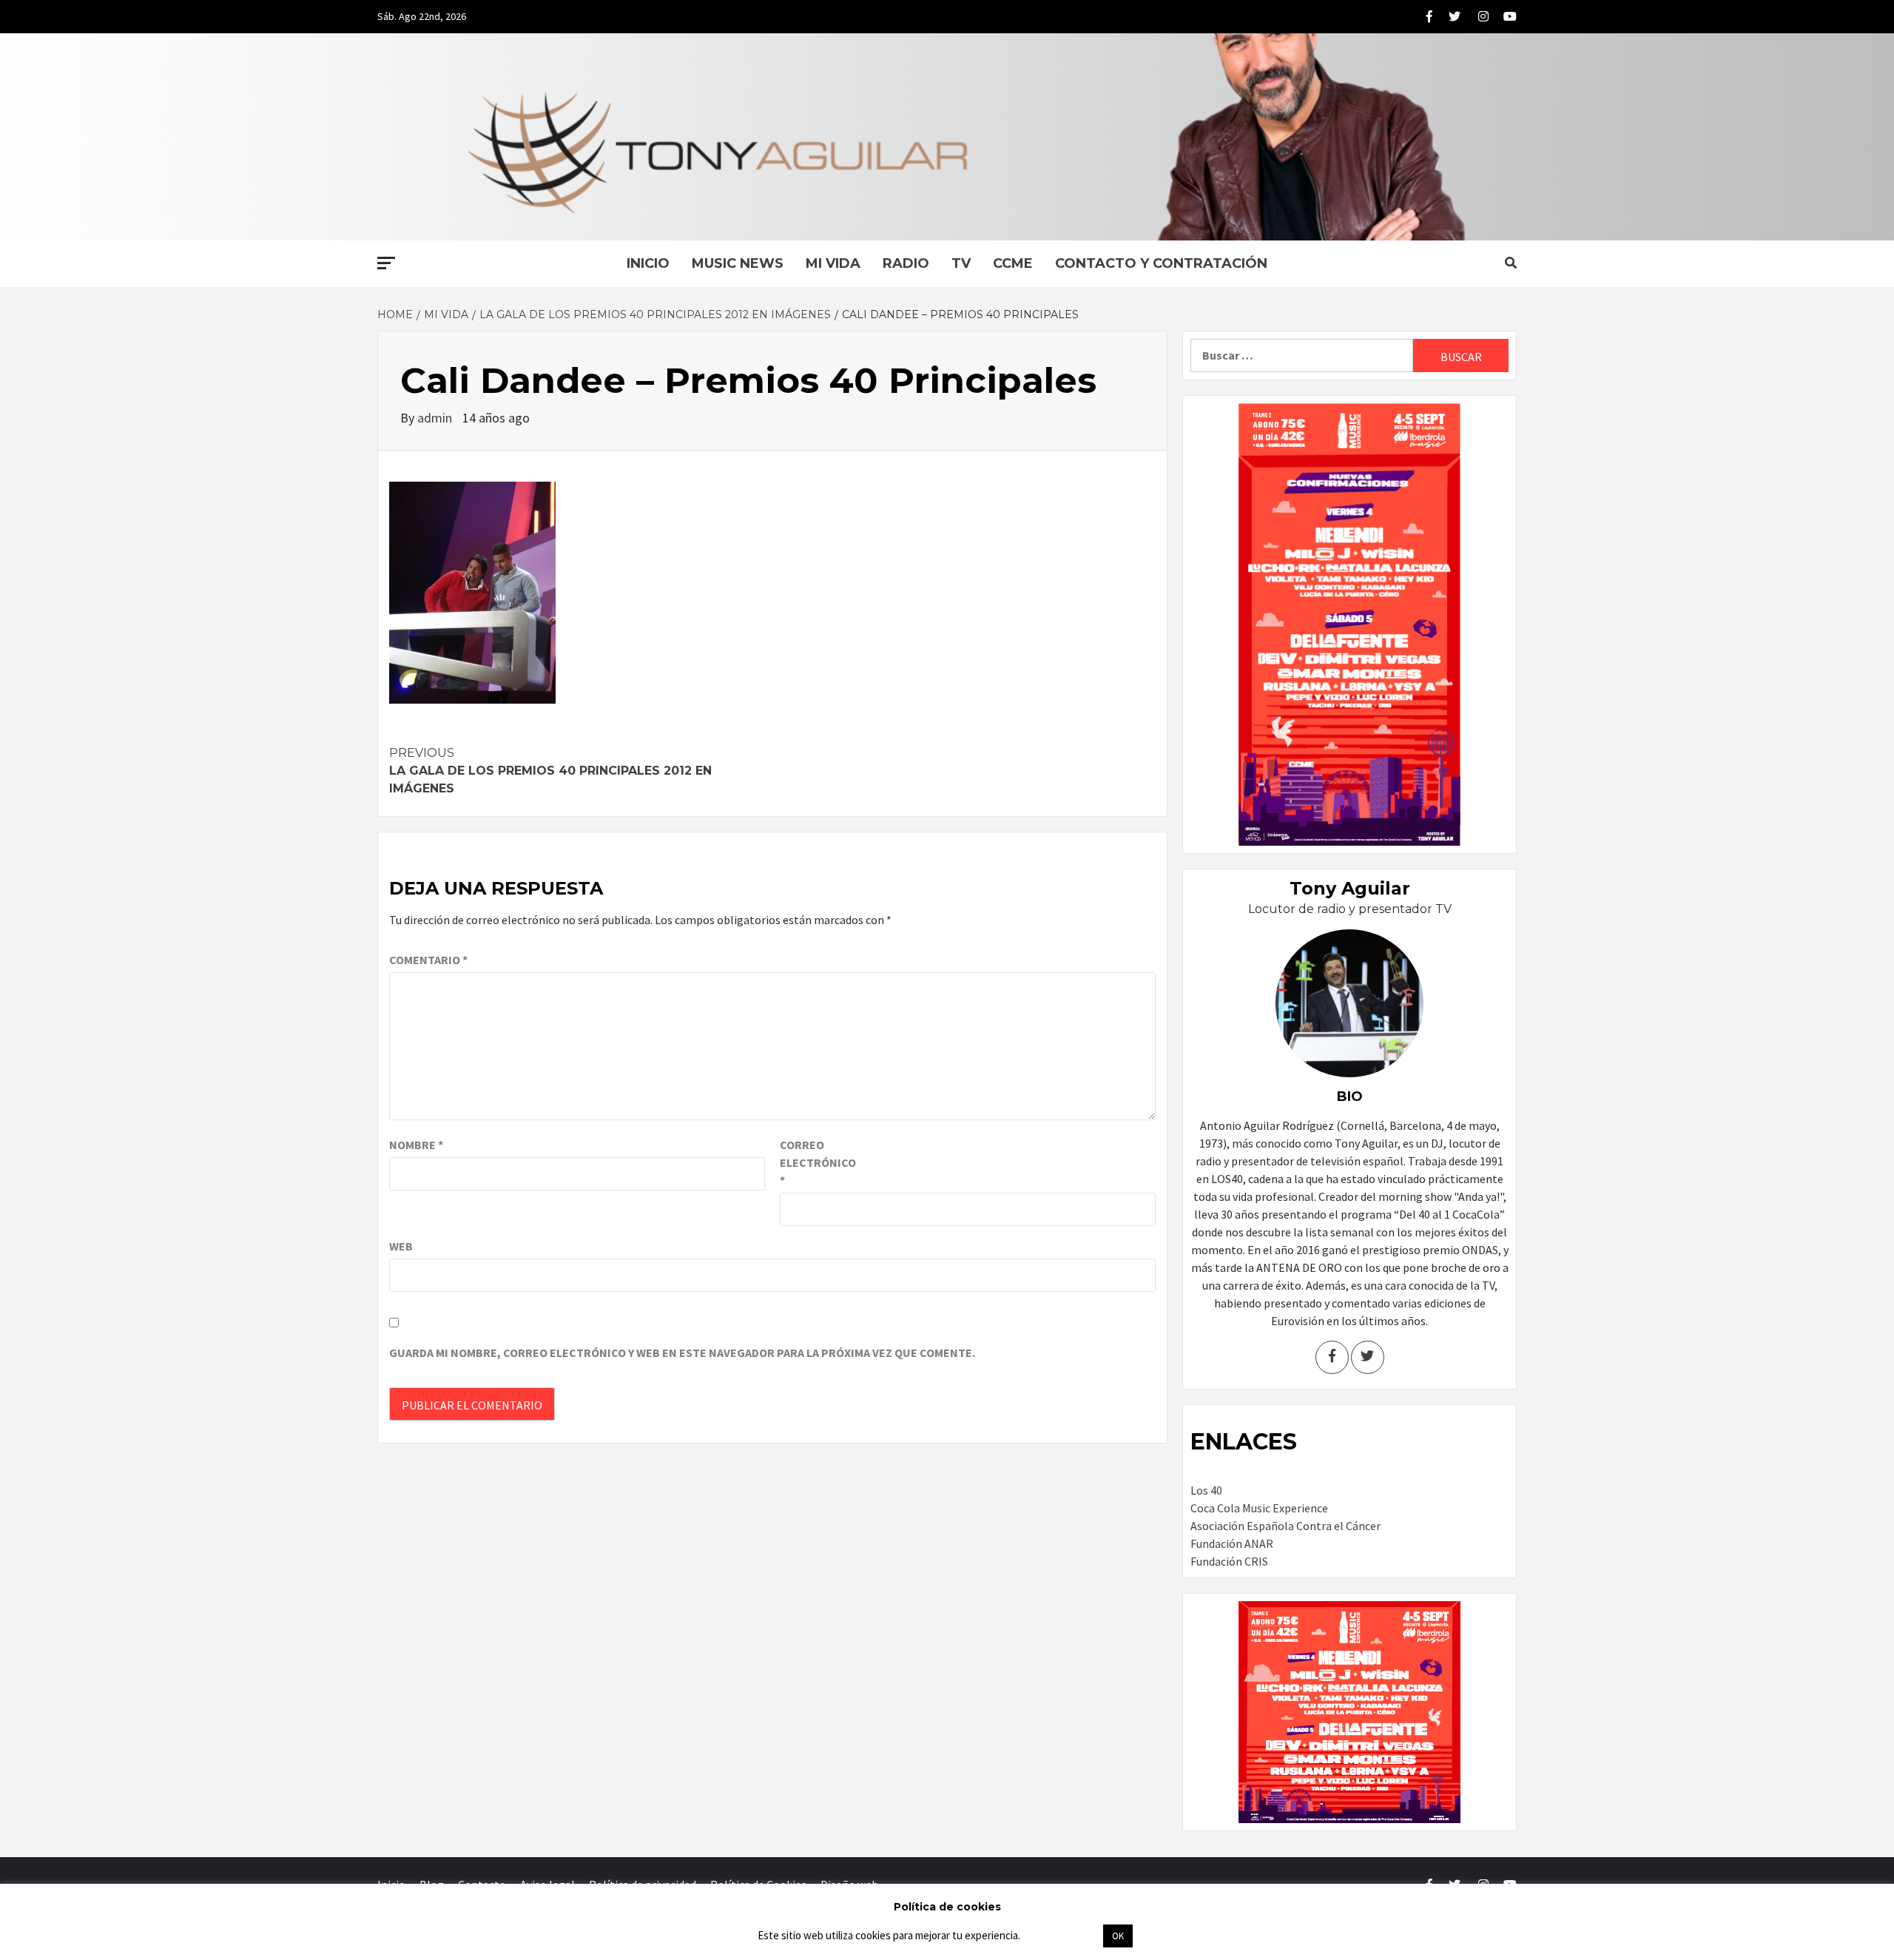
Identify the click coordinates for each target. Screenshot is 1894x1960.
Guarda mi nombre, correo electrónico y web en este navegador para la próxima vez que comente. (682, 1353)
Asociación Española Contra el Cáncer (1285, 1526)
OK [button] (1118, 1936)
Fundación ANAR (1232, 1543)
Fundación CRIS (1229, 1561)
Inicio (648, 263)
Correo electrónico (817, 1162)
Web (401, 1246)
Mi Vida (833, 263)
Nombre (416, 1145)
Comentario (428, 960)
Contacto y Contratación (1161, 263)
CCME (1013, 263)
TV (961, 263)
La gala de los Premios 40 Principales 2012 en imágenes (550, 771)
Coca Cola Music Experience (1259, 1508)
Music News (738, 263)
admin (436, 418)
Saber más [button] (1061, 1935)
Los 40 (1206, 1490)
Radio (906, 263)
